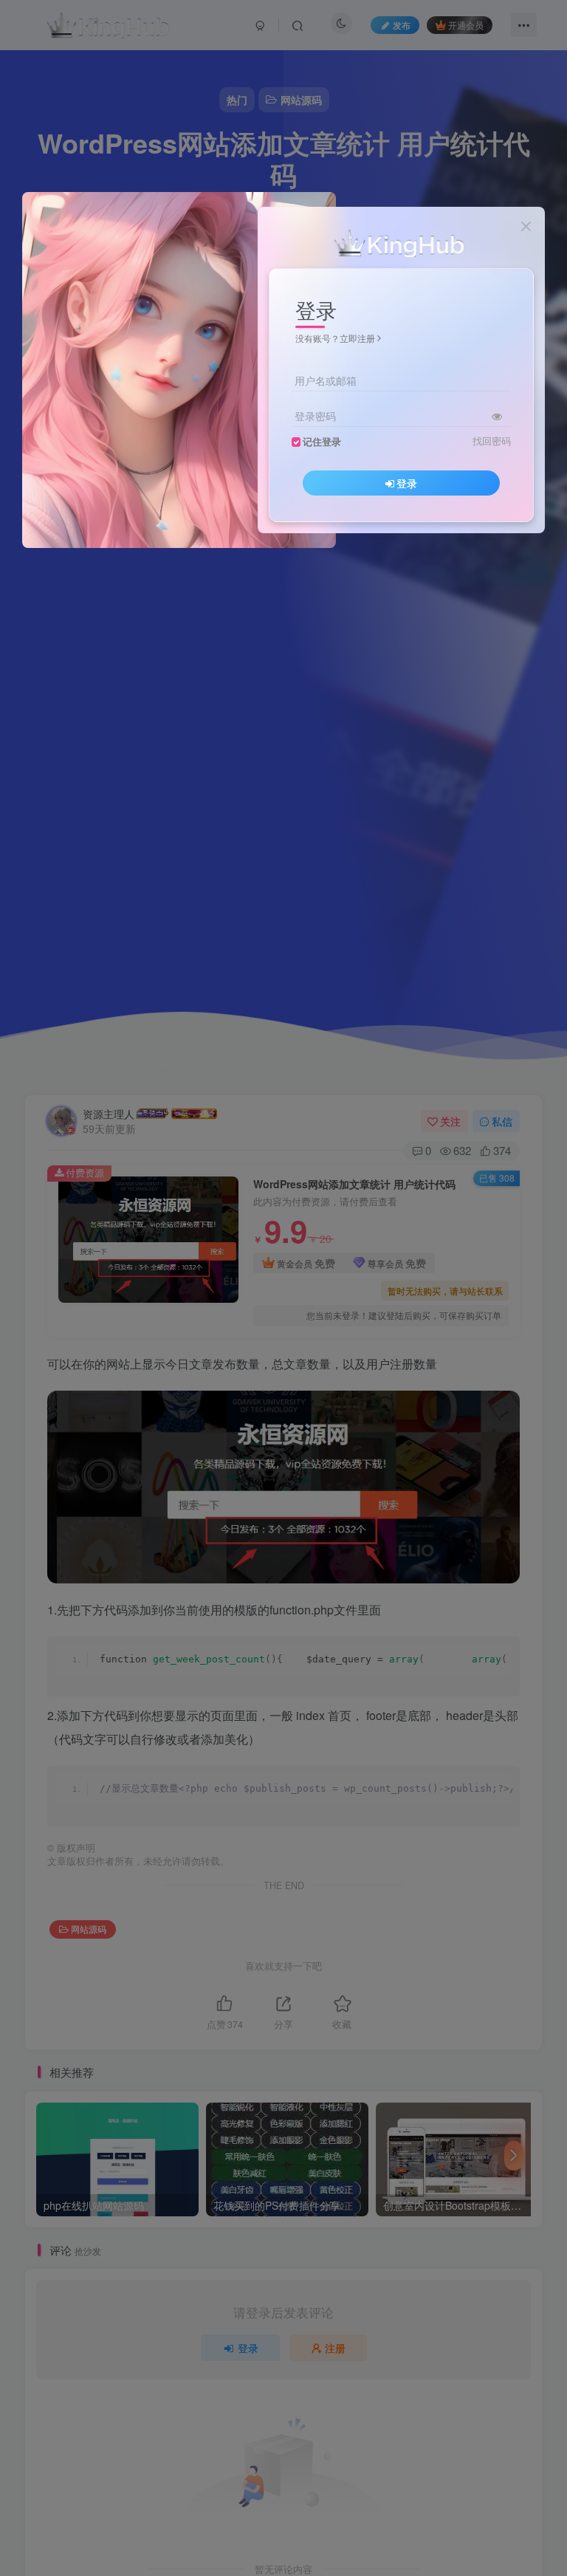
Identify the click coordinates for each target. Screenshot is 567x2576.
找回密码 (492, 441)
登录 (407, 483)
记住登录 (322, 442)
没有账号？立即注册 (335, 338)
